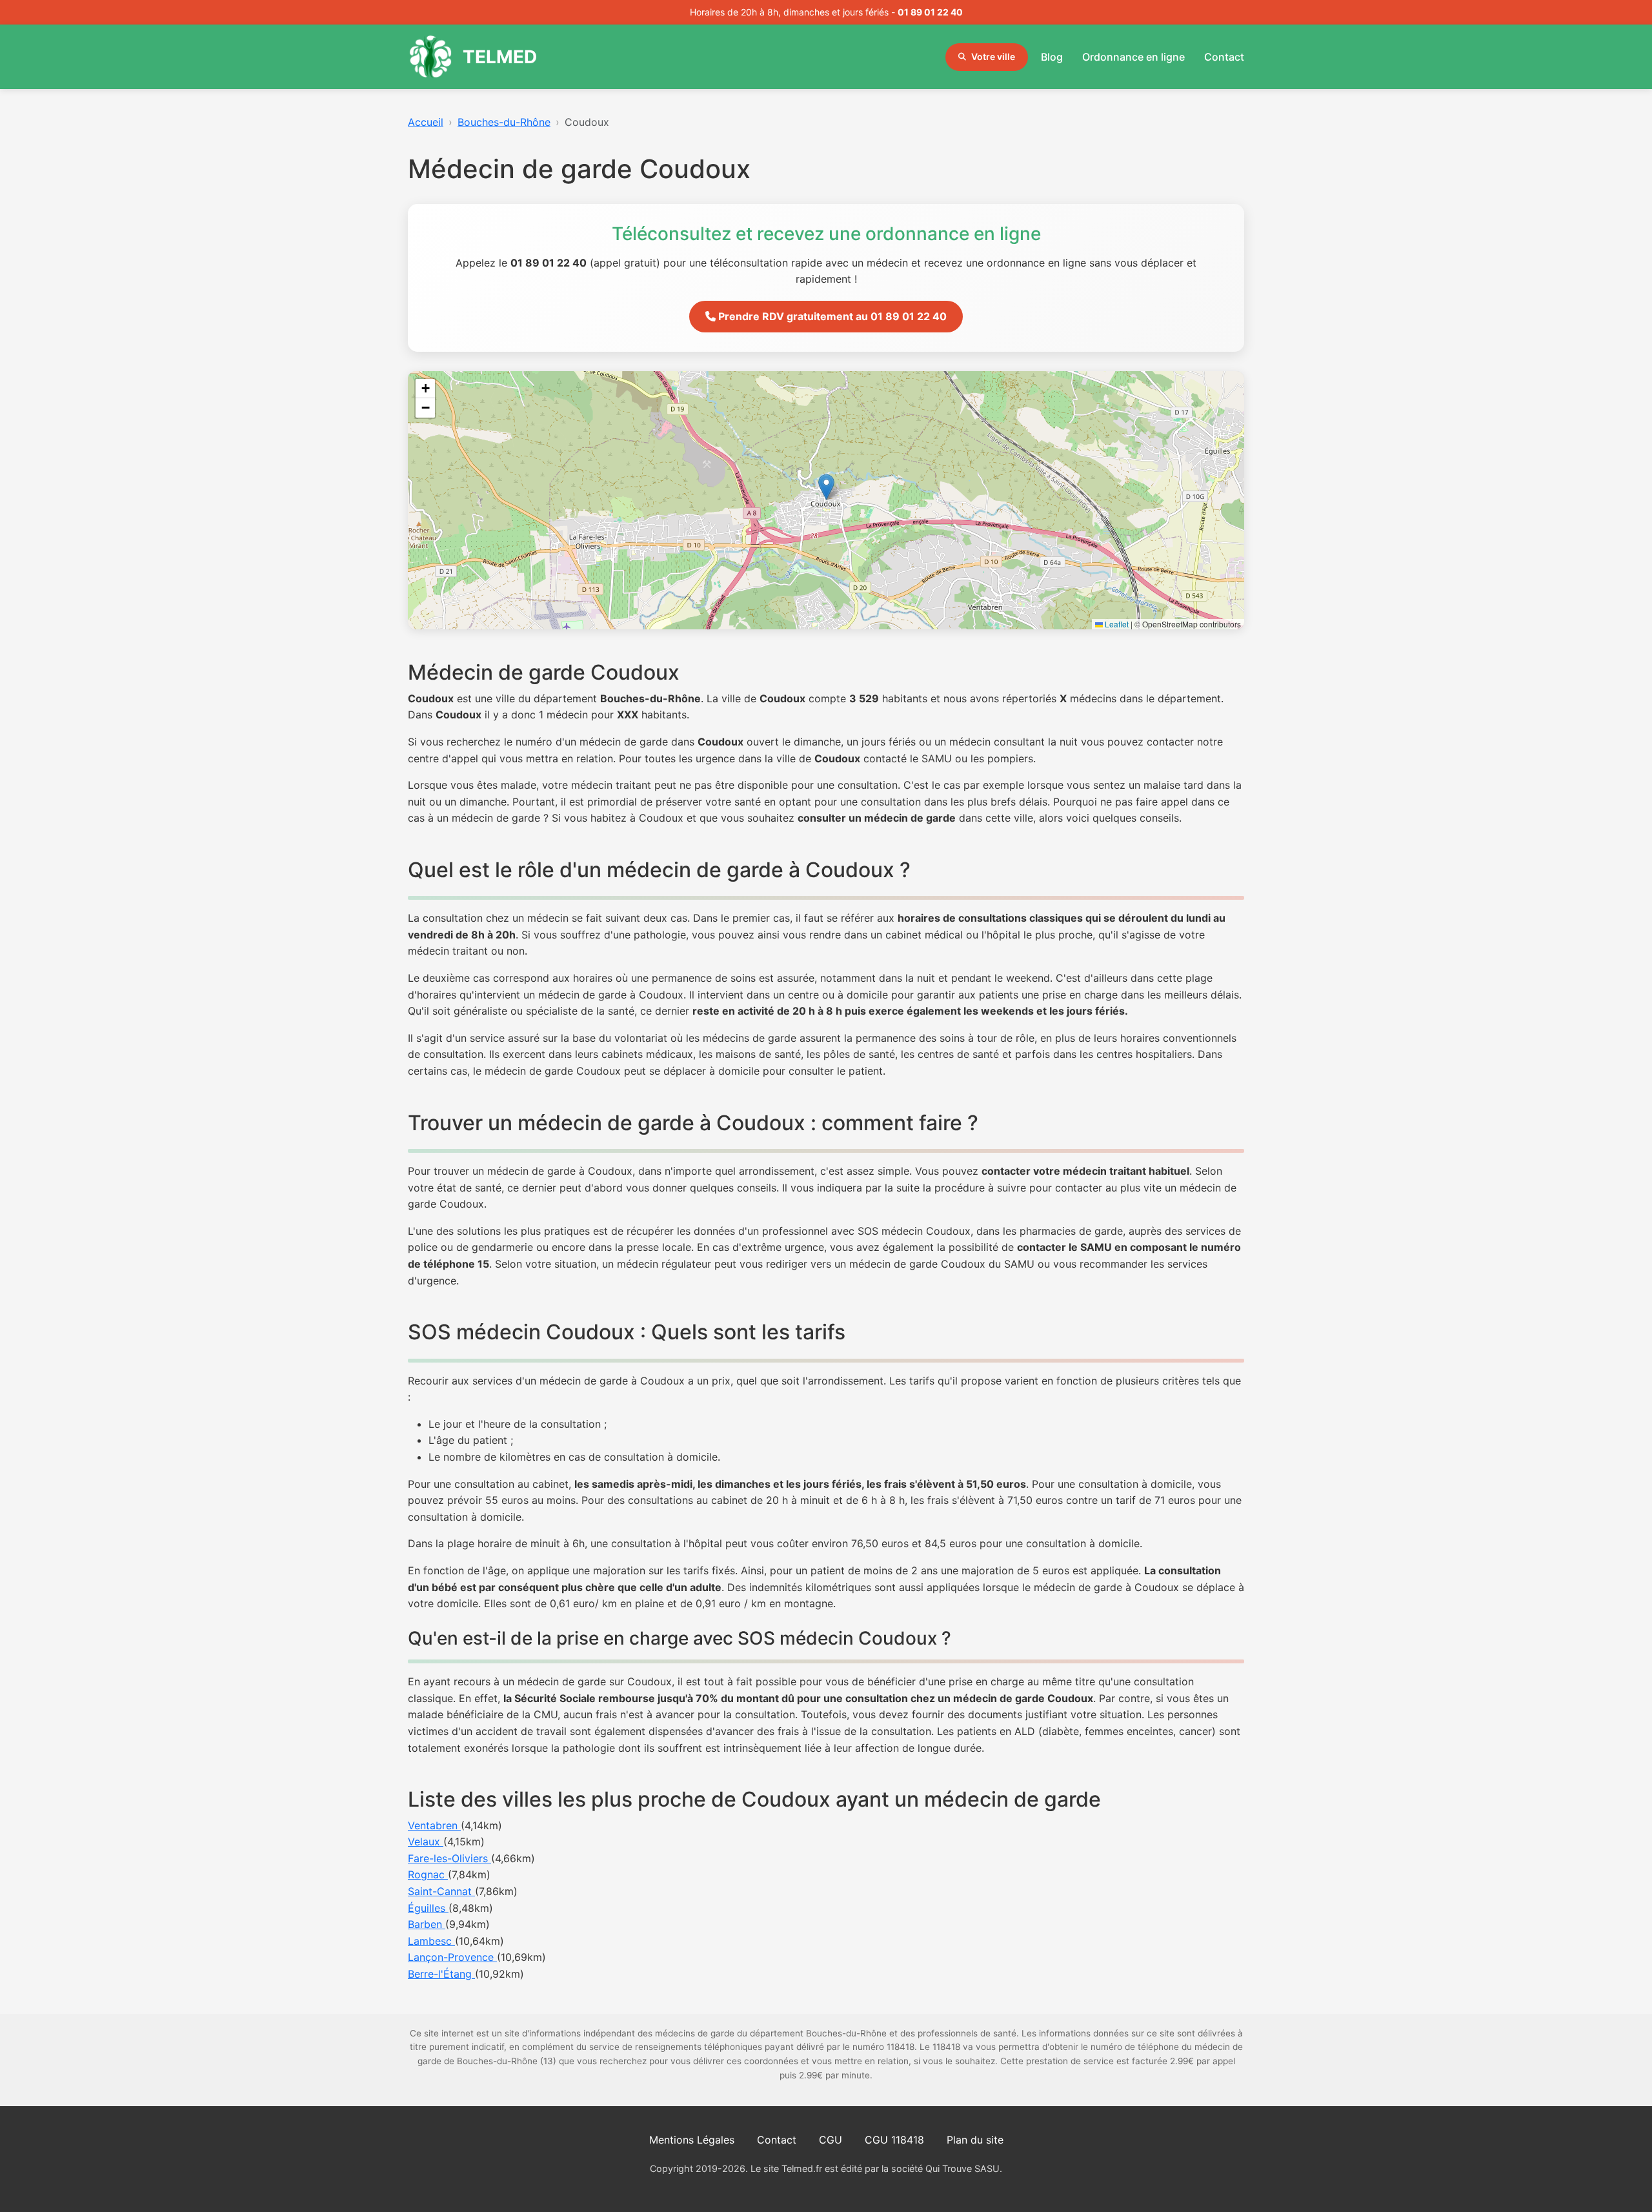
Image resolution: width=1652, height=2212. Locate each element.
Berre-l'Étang (441, 1974)
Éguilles (428, 1908)
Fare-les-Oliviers (449, 1858)
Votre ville (993, 56)
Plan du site (975, 2140)
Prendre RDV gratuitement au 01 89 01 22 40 (831, 316)
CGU (831, 2140)
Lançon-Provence (452, 1957)
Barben (427, 1924)
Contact (1224, 57)
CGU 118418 (894, 2140)
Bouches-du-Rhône (504, 122)
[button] (826, 487)
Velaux (426, 1842)
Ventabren (434, 1825)
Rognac (428, 1874)
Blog (1052, 57)
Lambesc (431, 1941)
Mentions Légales (692, 2140)
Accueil (426, 122)
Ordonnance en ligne (1133, 57)
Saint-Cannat (441, 1891)
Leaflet (1116, 624)
